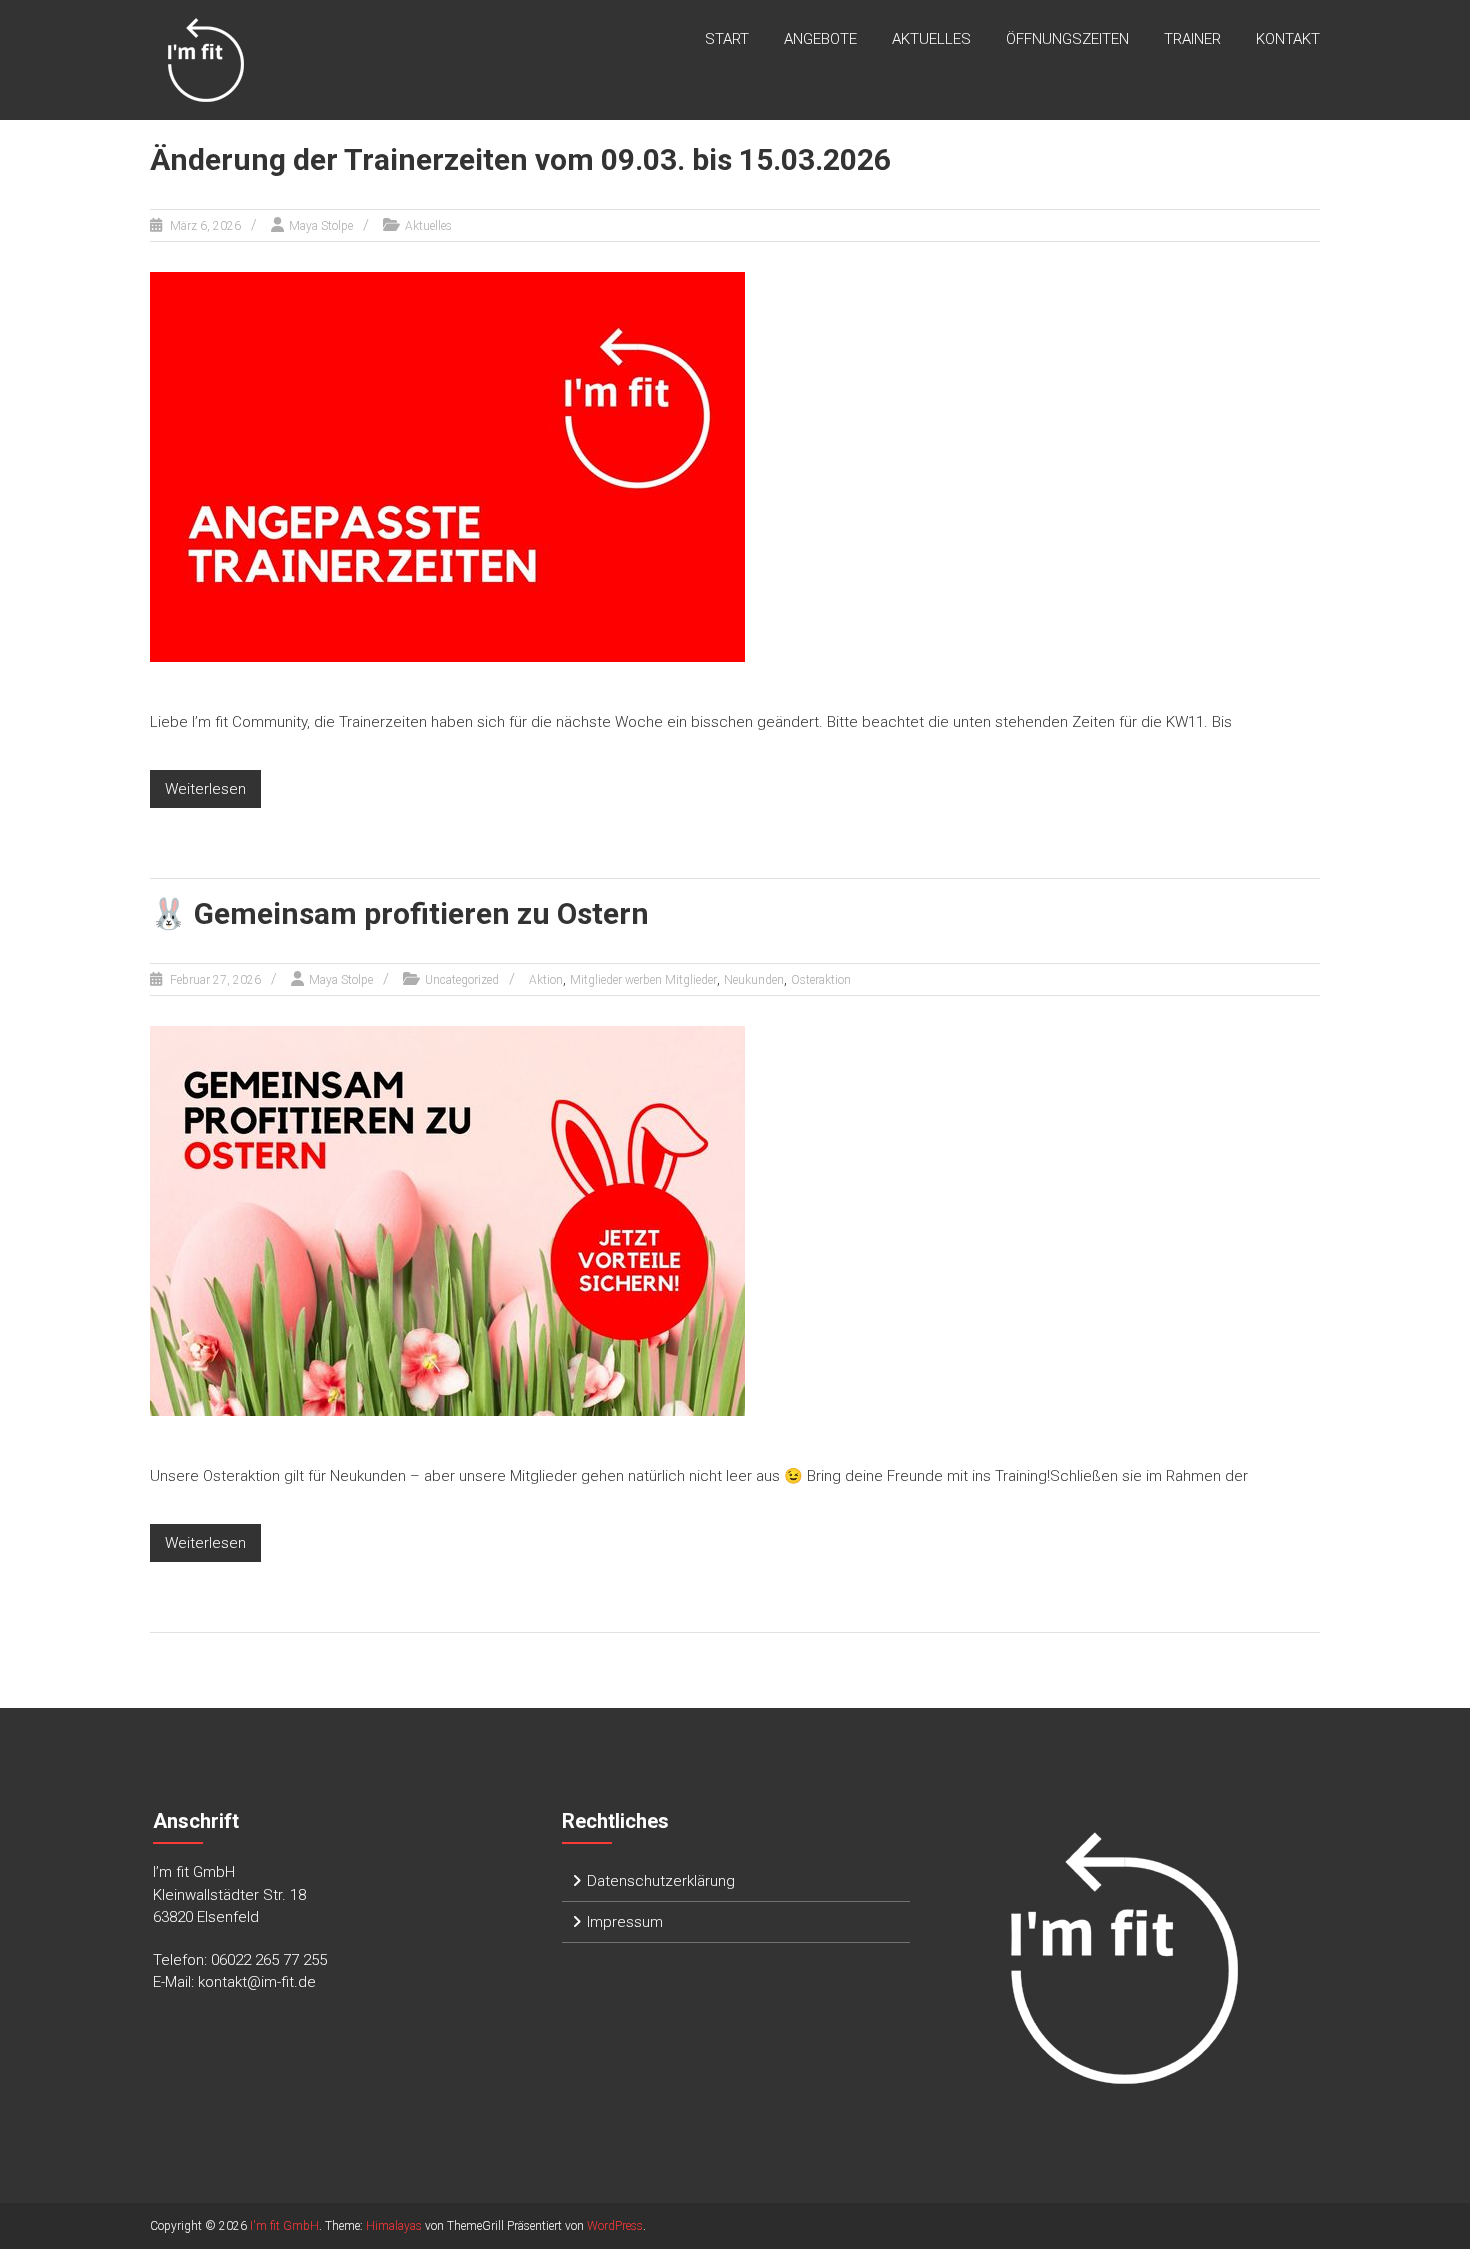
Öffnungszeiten (1067, 39)
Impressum (625, 1922)
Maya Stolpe (321, 226)
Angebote (820, 39)
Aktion (546, 980)
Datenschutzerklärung (661, 1881)
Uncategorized (462, 980)
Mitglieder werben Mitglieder (643, 980)
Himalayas (394, 2226)
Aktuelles (931, 39)
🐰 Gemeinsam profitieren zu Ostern (399, 913)
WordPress (615, 2226)
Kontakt (1288, 39)
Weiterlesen (205, 789)
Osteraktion (821, 980)
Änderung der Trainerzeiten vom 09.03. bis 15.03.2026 (520, 159)
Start (727, 39)
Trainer (1192, 39)
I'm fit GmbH (284, 2226)
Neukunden (754, 980)
